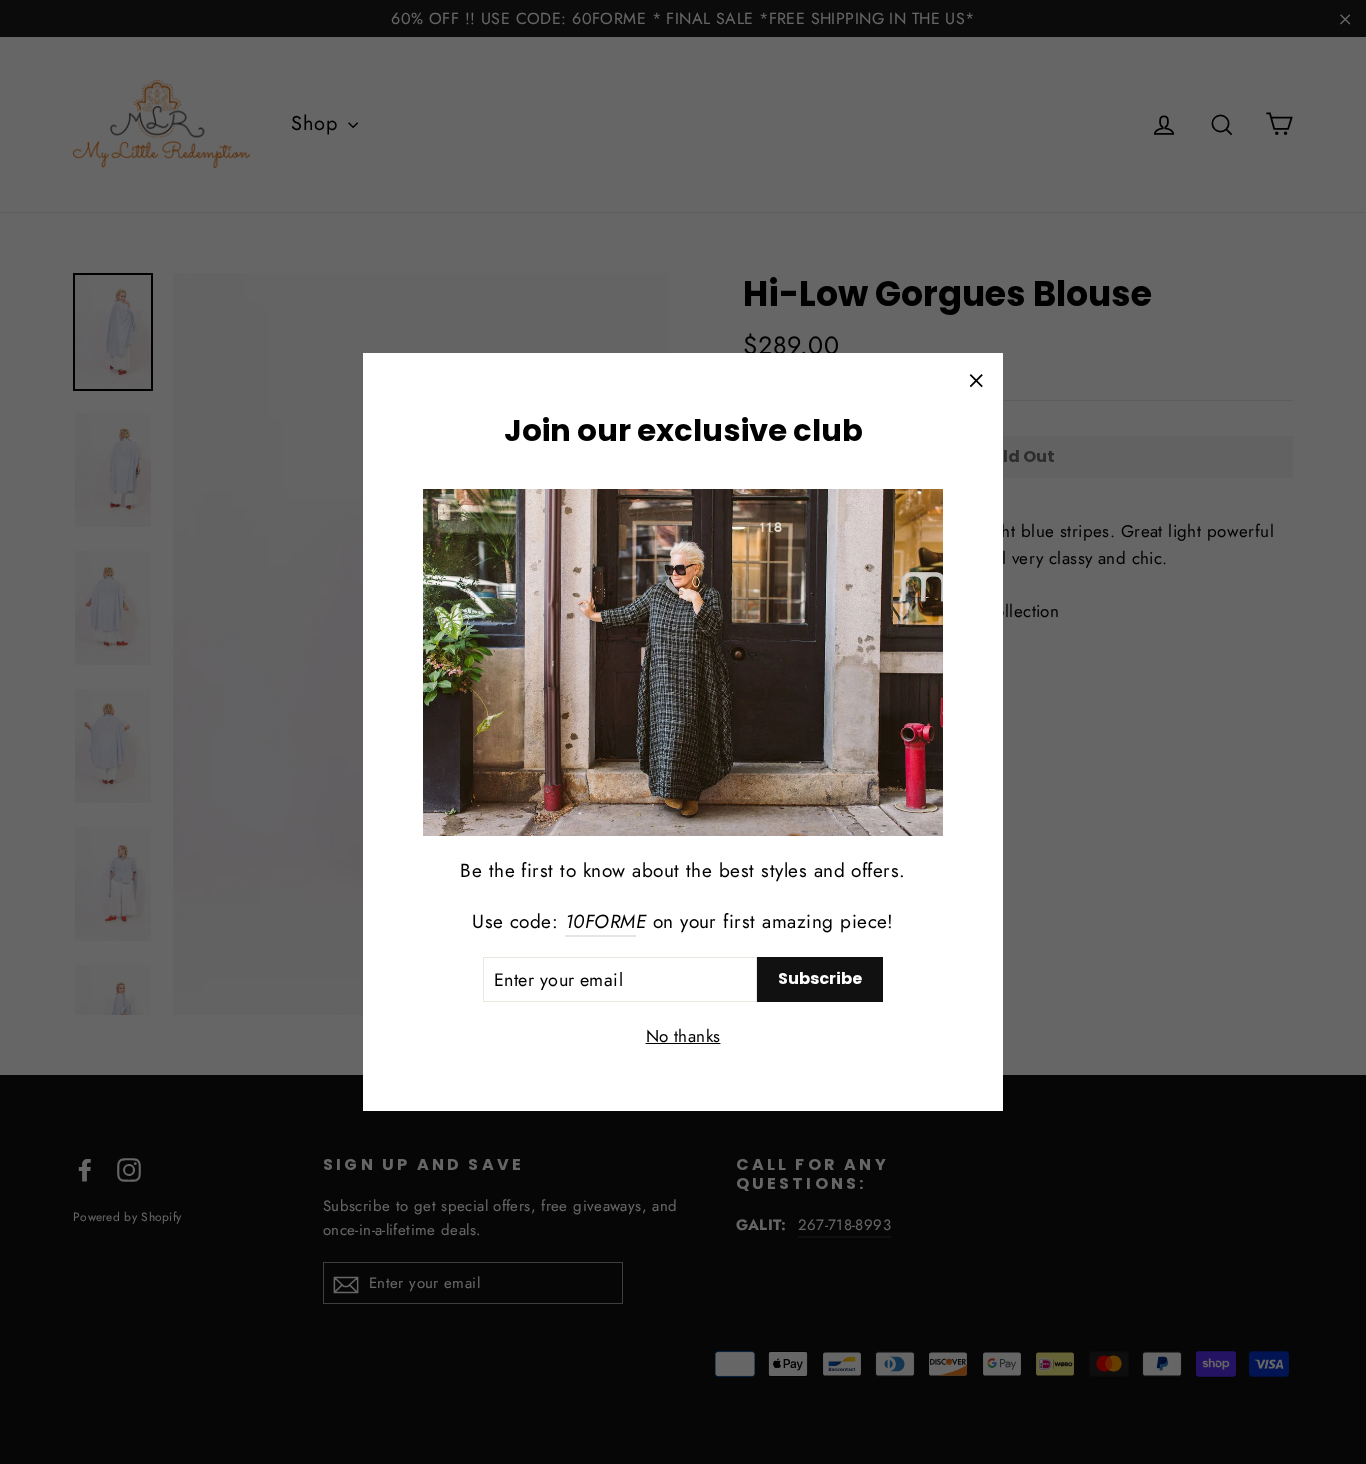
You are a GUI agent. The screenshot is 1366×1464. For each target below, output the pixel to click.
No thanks (683, 1036)
